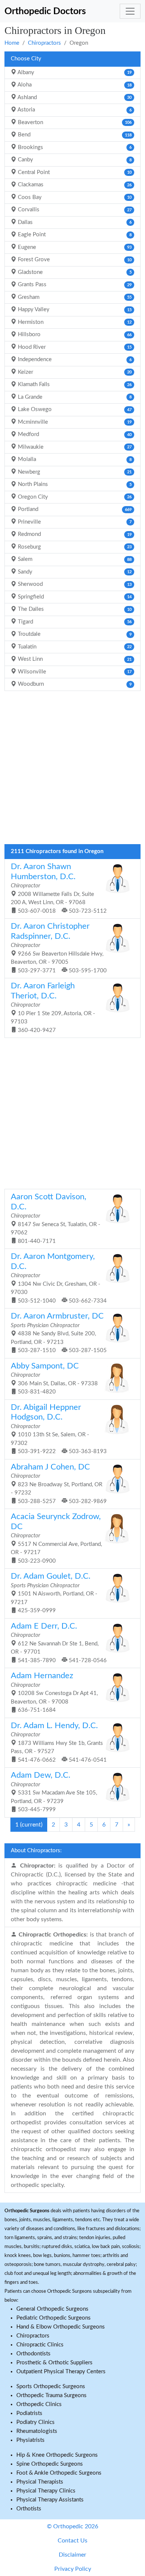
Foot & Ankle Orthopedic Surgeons (59, 2473)
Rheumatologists (37, 2431)
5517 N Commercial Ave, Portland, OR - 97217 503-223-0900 (56, 1538)
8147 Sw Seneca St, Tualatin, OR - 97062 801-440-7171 (56, 1218)
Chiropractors (44, 43)
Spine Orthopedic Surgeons (50, 2464)
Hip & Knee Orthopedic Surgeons (57, 2455)
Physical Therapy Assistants (50, 2500)
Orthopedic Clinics (39, 2404)
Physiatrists (30, 2440)
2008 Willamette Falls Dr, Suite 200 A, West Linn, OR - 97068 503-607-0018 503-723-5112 (59, 888)
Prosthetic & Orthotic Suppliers (54, 2363)
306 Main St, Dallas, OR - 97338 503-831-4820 (54, 1379)
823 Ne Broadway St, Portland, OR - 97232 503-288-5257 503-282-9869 (59, 1484)
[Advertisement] (72, 770)
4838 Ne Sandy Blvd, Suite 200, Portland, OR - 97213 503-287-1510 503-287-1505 (59, 1333)
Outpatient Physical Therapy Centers (61, 2372)
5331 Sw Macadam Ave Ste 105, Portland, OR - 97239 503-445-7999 (54, 1792)
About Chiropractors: (36, 1851)
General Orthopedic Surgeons (52, 2309)
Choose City (26, 59)
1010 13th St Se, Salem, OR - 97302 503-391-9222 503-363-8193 (59, 1429)
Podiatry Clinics (36, 2422)
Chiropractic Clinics (40, 2345)
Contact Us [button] (72, 2541)
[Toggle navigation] (130, 11)
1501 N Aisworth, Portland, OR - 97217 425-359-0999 (54, 1593)
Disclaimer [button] (72, 2555)
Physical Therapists (40, 2482)
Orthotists (29, 2509)
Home (12, 43)
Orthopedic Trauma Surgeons (51, 2395)
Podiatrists (29, 2413)
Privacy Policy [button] (73, 2569)
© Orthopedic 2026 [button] (72, 2526)
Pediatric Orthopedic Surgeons (54, 2318)
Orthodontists (33, 2354)
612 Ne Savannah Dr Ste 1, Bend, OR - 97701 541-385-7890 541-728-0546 (59, 1643)
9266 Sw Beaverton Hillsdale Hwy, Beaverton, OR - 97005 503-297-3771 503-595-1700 (59, 948)
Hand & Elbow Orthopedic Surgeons (61, 2327)
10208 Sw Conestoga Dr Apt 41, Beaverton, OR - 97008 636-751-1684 (54, 1692)
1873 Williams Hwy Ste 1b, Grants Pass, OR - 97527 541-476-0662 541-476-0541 (59, 1742)
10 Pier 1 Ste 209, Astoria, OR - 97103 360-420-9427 (53, 1008)
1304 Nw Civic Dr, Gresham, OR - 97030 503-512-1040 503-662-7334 (59, 1278)
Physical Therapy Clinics (46, 2491)
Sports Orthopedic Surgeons (51, 2386)
